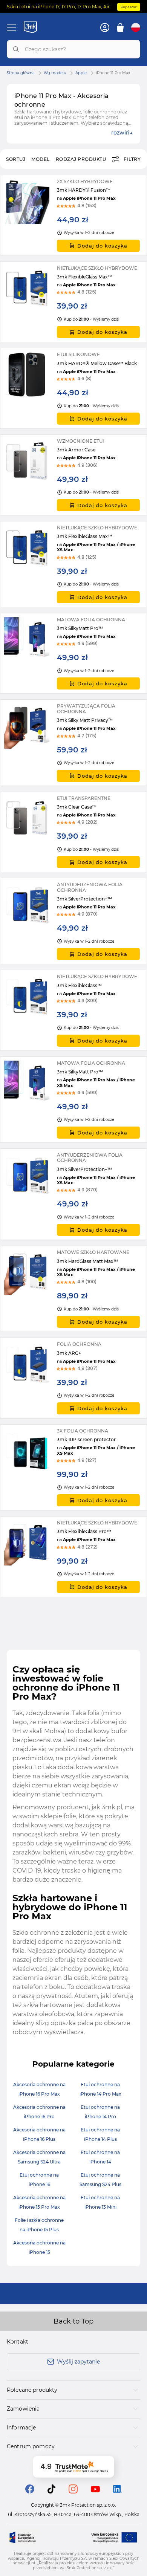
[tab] (73, 2390)
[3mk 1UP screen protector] (73, 1467)
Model (41, 159)
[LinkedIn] (118, 2491)
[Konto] (105, 28)
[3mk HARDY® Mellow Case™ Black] (73, 388)
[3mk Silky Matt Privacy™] (73, 742)
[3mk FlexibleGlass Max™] (73, 302)
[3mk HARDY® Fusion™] (73, 215)
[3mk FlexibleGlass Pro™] (73, 1557)
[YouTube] (95, 2490)
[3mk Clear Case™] (73, 832)
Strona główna (21, 73)
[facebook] (30, 2491)
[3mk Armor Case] (73, 475)
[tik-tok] (51, 2491)
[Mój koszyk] (120, 28)
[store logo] (30, 27)
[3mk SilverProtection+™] (73, 921)
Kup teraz (129, 7)
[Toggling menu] (11, 27)
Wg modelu (55, 73)
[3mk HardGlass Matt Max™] (73, 1289)
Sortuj (16, 159)
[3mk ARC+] (73, 1378)
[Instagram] (73, 2491)
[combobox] (73, 49)
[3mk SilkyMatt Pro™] (73, 654)
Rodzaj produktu (81, 159)
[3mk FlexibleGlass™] (73, 1010)
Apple (81, 73)
